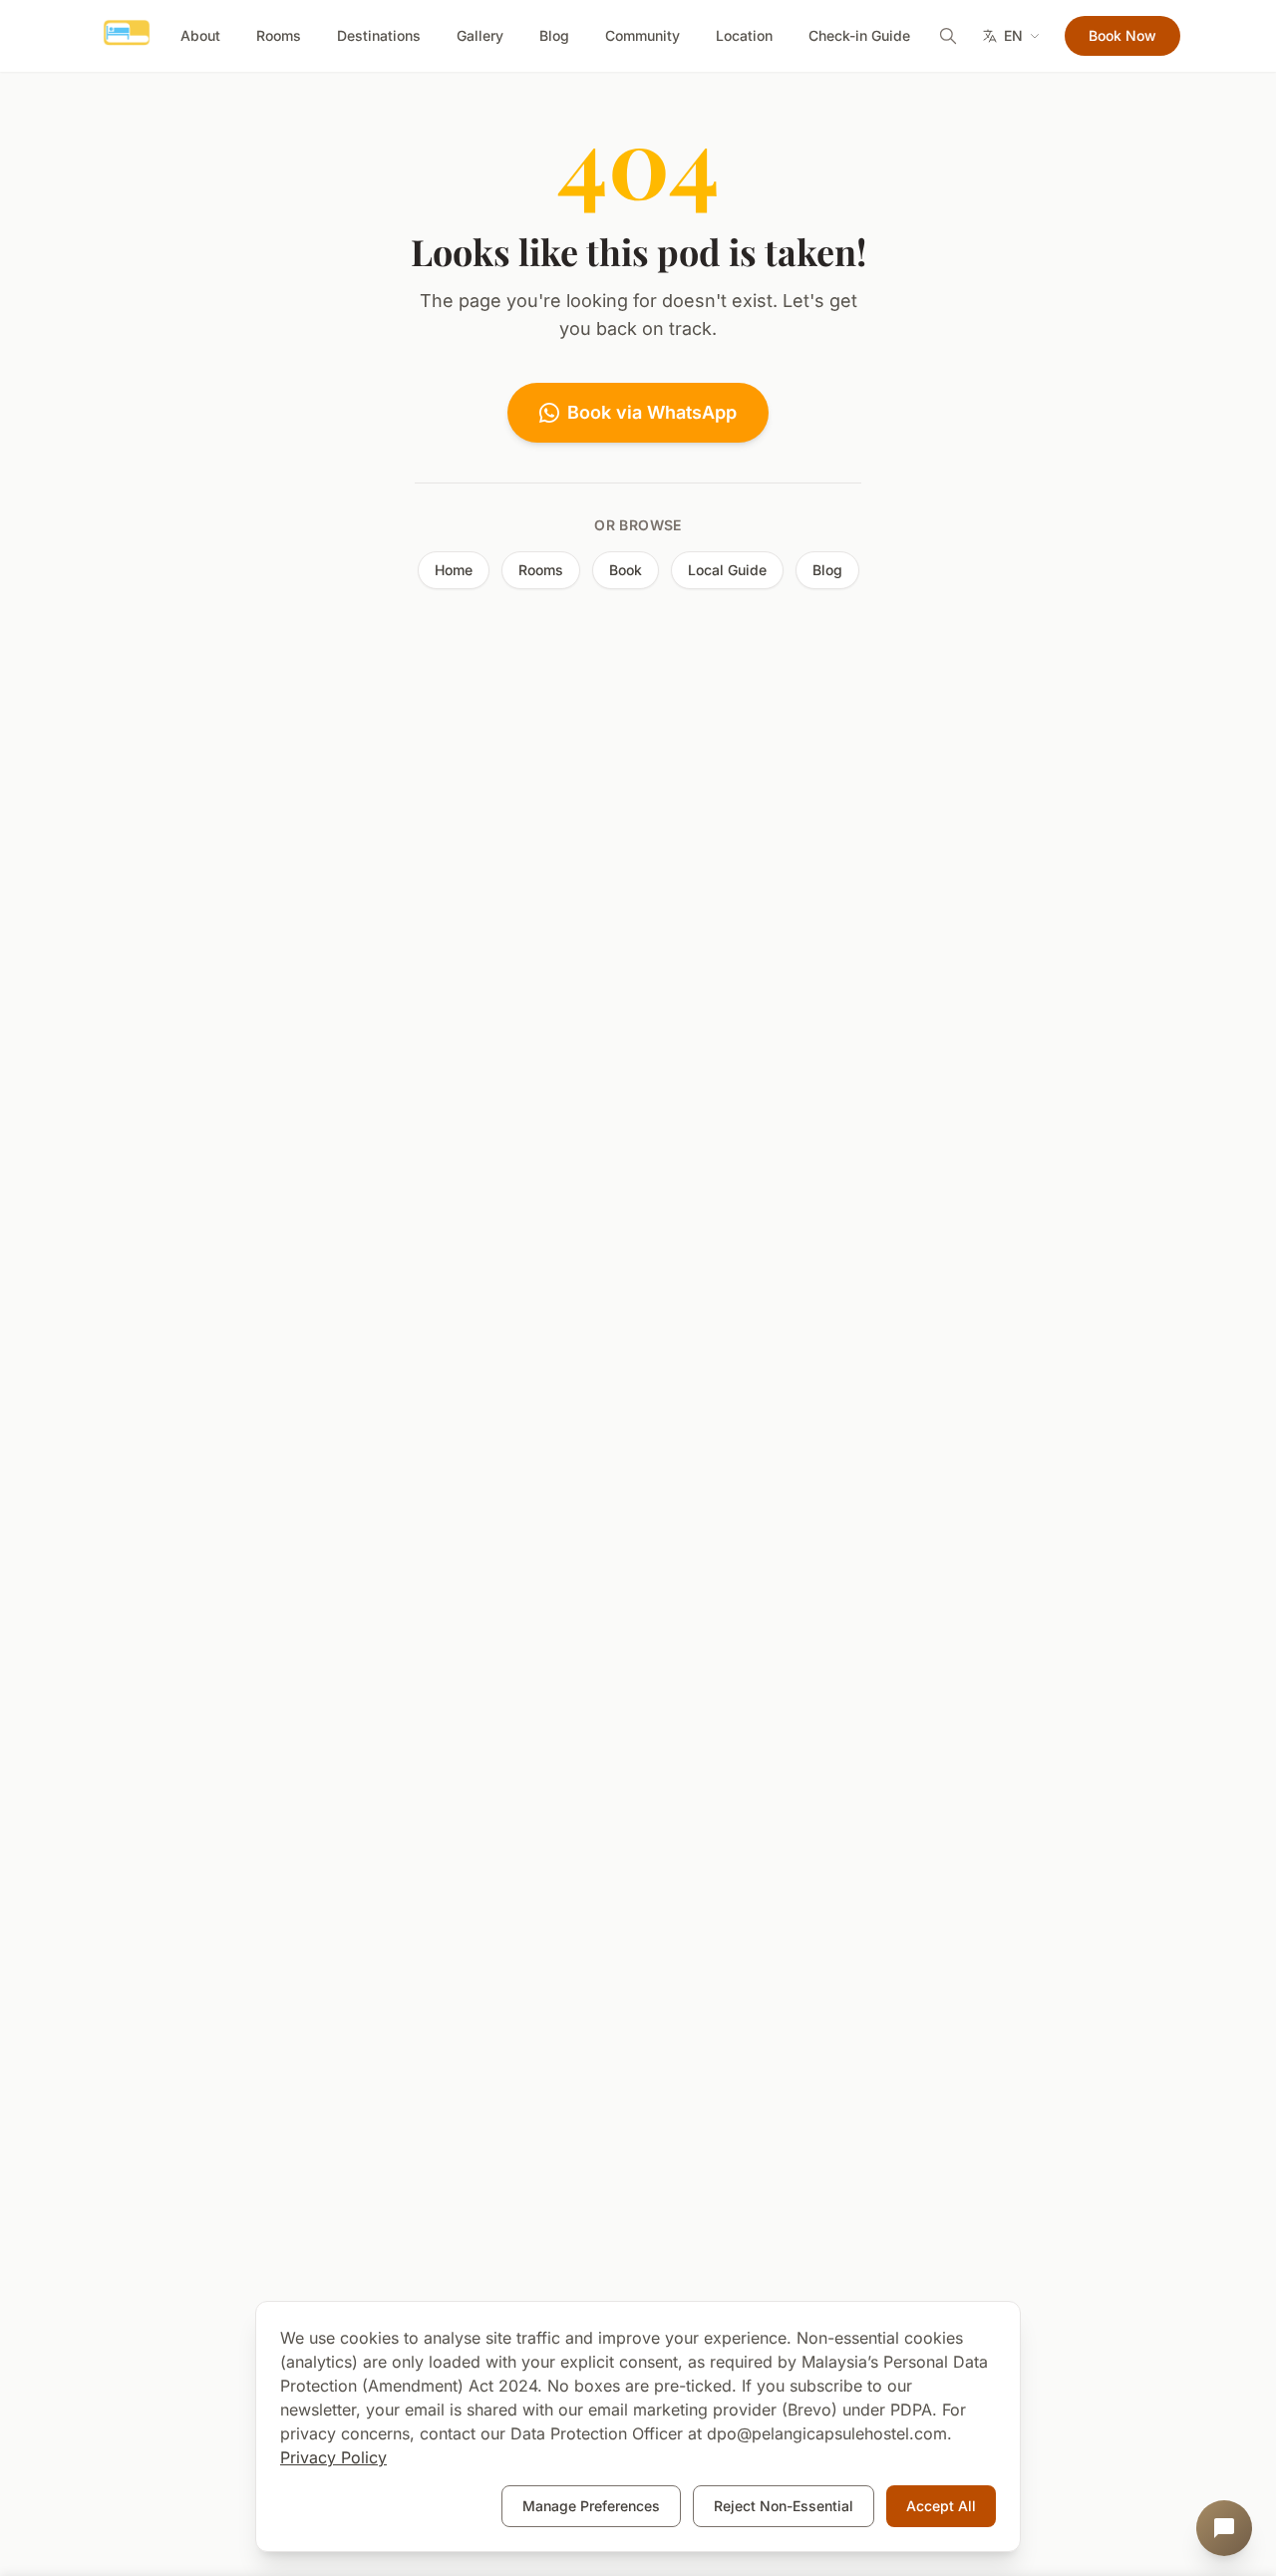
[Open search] (948, 36)
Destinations (379, 35)
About (200, 35)
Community (642, 35)
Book (626, 570)
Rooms (279, 35)
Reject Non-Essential (784, 2506)
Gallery (480, 35)
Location (744, 35)
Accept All (941, 2506)
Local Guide (727, 570)
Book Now (1122, 35)
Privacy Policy (333, 2457)
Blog (554, 35)
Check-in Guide (859, 35)
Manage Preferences (591, 2506)
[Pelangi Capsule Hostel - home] (127, 36)
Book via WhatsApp (652, 412)
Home (454, 570)
